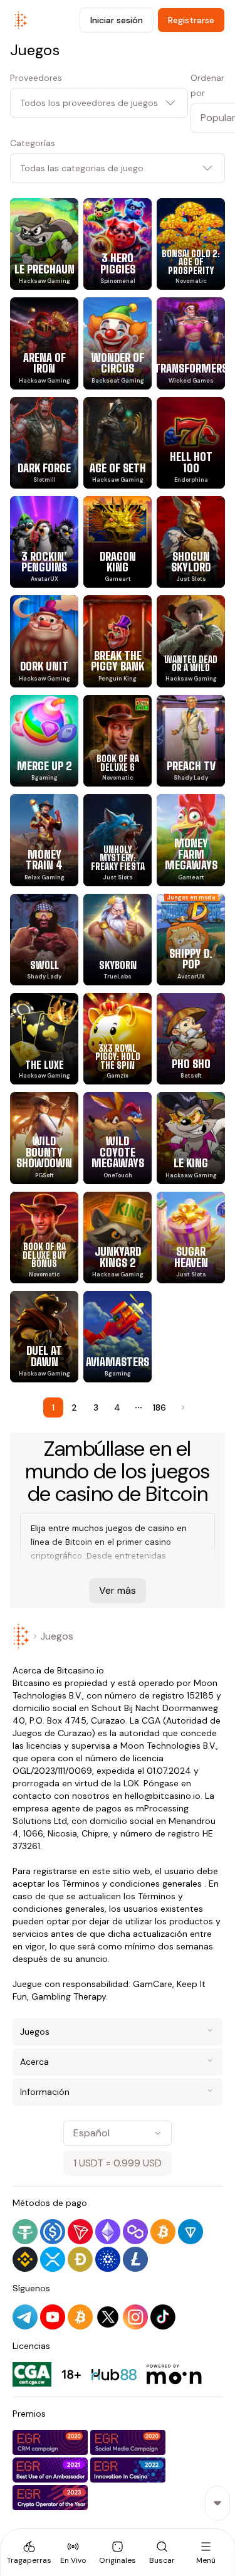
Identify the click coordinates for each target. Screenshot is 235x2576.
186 (159, 1407)
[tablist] (118, 2552)
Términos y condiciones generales (132, 1884)
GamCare (153, 1984)
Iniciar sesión (117, 20)
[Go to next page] (182, 1407)
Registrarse (191, 20)
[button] (208, 118)
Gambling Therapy (69, 1996)
